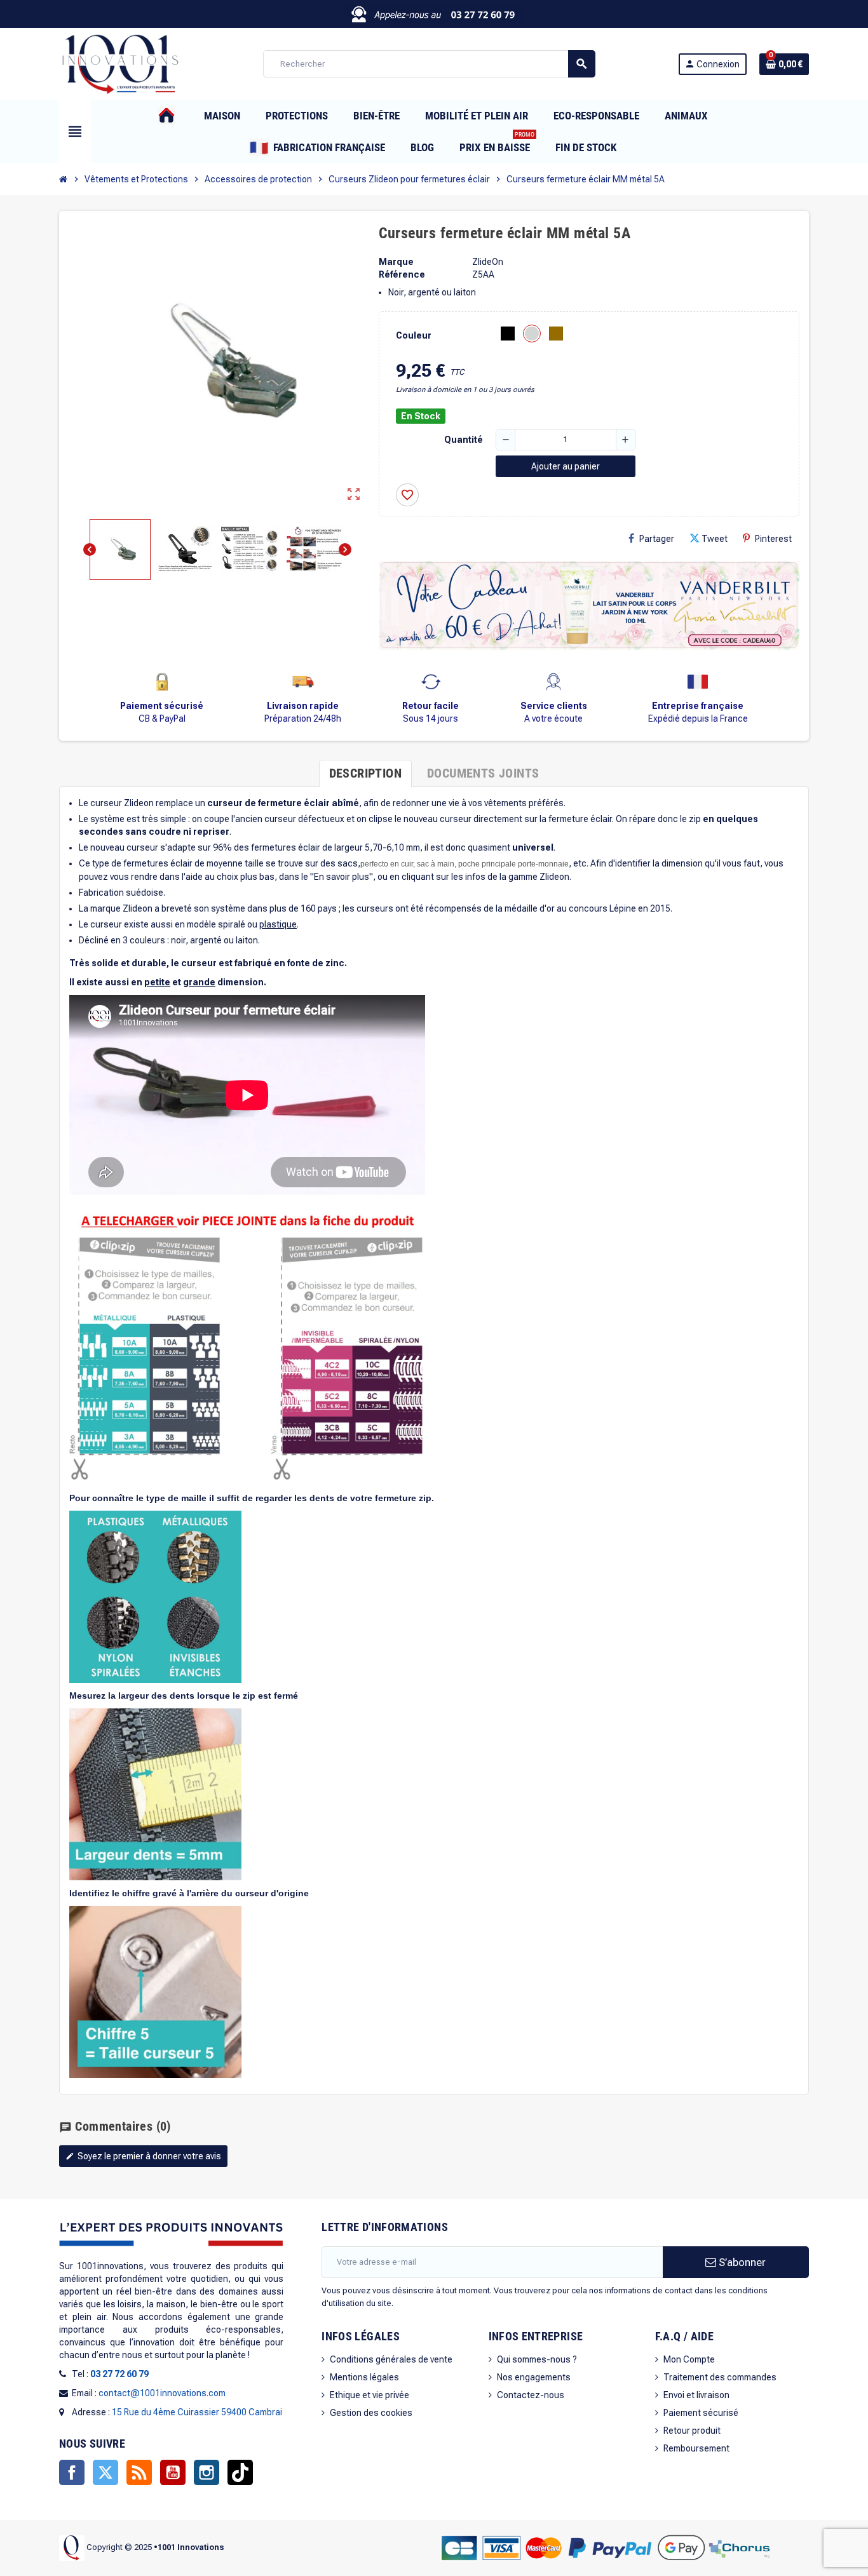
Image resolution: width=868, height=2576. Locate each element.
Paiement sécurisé (701, 2413)
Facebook (72, 2472)
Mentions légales (364, 2377)
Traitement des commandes (720, 2377)
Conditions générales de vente (391, 2359)
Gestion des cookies (371, 2413)
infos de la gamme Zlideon (517, 877)
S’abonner (741, 2262)
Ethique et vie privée (370, 2395)
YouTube (173, 2472)
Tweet (715, 539)
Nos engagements (534, 2377)
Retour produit (692, 2431)
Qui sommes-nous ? (537, 2359)
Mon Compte (689, 2359)
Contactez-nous (531, 2395)
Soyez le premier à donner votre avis (143, 2156)
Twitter (105, 2472)
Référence (402, 274)
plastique (278, 924)
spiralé (233, 924)
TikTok (240, 2472)
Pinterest (773, 539)
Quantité (464, 440)
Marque (396, 262)
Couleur (414, 335)
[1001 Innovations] (119, 63)
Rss (139, 2472)
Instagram (207, 2472)
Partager (657, 539)
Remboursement (696, 2448)
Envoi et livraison (696, 2395)
